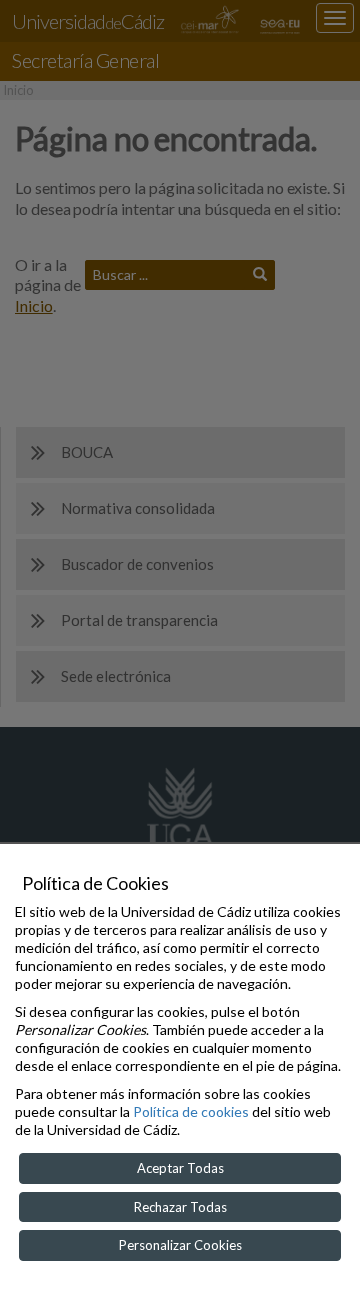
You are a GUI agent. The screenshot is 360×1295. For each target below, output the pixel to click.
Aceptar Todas (180, 1168)
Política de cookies (191, 1111)
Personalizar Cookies (180, 1245)
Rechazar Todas (180, 1207)
